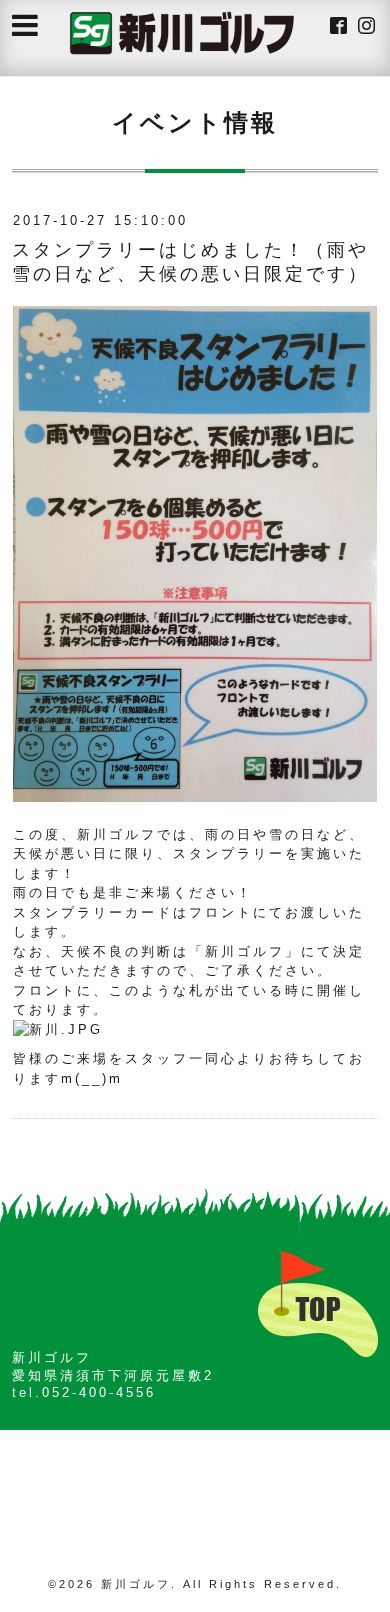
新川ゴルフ (136, 1584)
